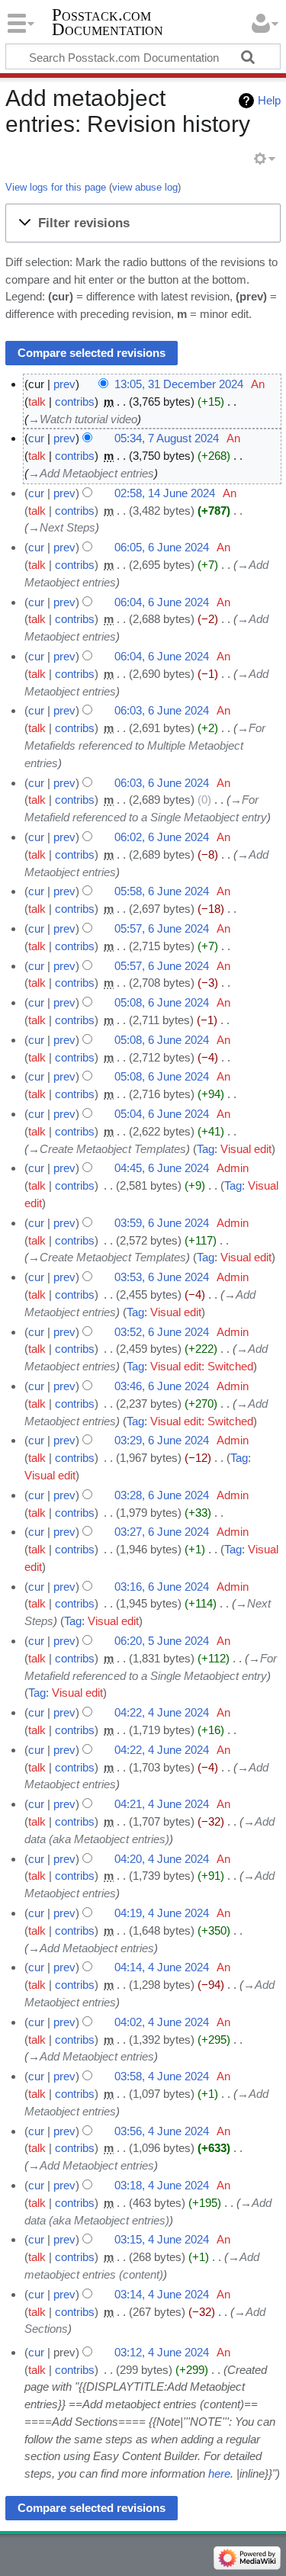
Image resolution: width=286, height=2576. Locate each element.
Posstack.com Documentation (108, 22)
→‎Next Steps (62, 527)
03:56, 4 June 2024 (162, 2131)
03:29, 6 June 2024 (162, 1440)
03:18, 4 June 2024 (162, 2185)
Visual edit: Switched (202, 1366)
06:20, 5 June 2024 (162, 1641)
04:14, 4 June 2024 (162, 1967)
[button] (143, 223)
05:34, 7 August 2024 (167, 438)
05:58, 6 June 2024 (162, 891)
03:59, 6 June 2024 (162, 1223)
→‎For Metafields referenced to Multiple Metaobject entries (145, 745)
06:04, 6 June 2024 (162, 602)
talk (37, 401)
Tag (206, 1149)
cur (36, 438)
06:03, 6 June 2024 (162, 710)
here (219, 2473)
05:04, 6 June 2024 (162, 1114)
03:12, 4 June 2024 (162, 2352)
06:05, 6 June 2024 (162, 547)
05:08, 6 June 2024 (162, 1002)
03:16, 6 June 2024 (162, 1587)
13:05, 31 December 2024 (179, 384)
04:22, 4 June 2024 (162, 1712)
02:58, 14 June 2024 (165, 493)
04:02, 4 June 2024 (162, 2022)
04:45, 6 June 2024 (162, 1168)
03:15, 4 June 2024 (162, 2239)
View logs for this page (56, 187)
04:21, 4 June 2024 (162, 1804)
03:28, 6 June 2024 (162, 1495)
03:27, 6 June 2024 (162, 1532)
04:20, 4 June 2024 (162, 1859)
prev (64, 384)
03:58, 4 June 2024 (162, 2076)
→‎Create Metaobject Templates (107, 1149)
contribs (75, 401)
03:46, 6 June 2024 (162, 1386)
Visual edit (246, 1149)
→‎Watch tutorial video (83, 419)
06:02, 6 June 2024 (162, 837)
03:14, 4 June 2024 (162, 2294)
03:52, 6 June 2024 (162, 1332)
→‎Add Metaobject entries (91, 473)
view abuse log (145, 187)
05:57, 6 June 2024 (162, 928)
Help (269, 100)
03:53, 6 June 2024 (162, 1277)
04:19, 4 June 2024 (162, 1913)
